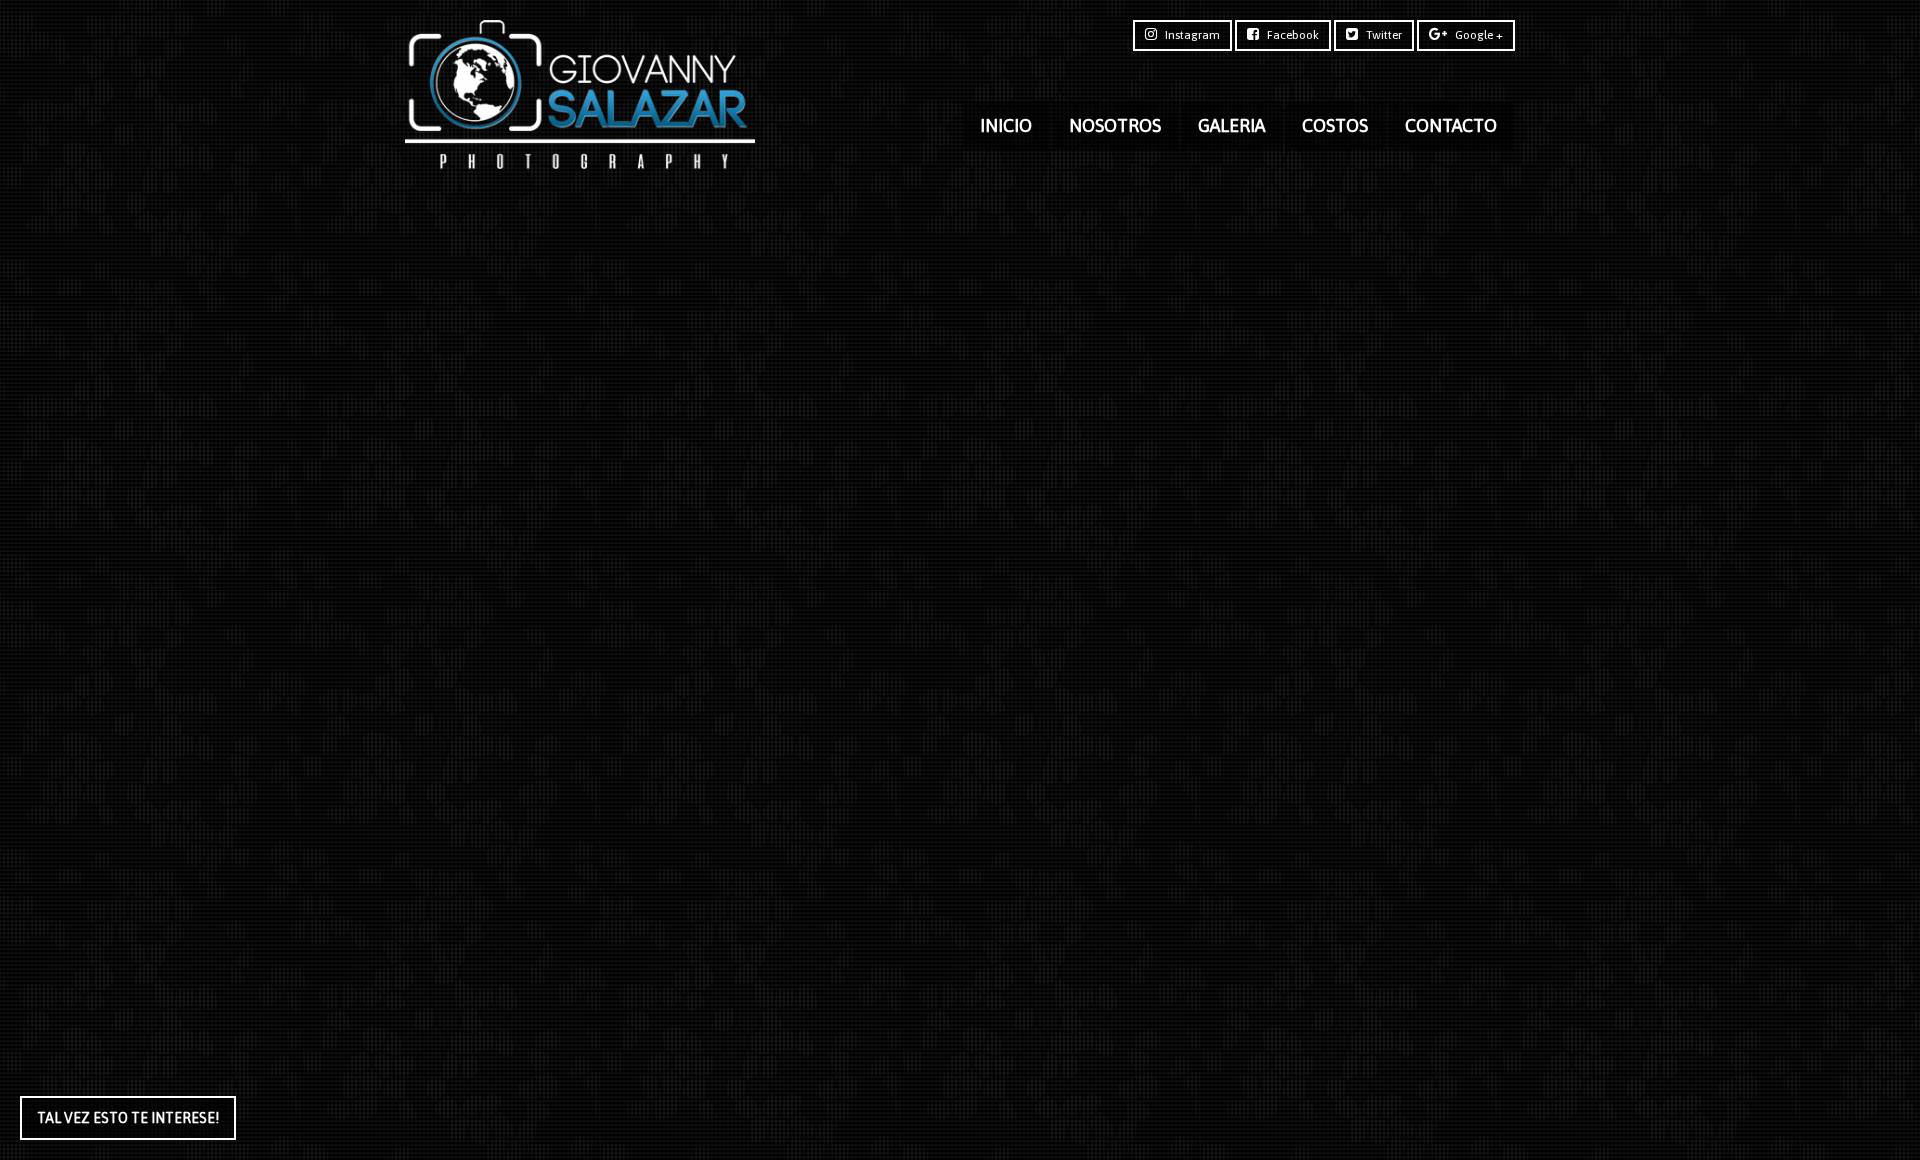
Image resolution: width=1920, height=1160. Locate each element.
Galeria (1231, 125)
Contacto (1451, 125)
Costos (1335, 125)
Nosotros (1115, 125)
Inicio (1006, 125)
